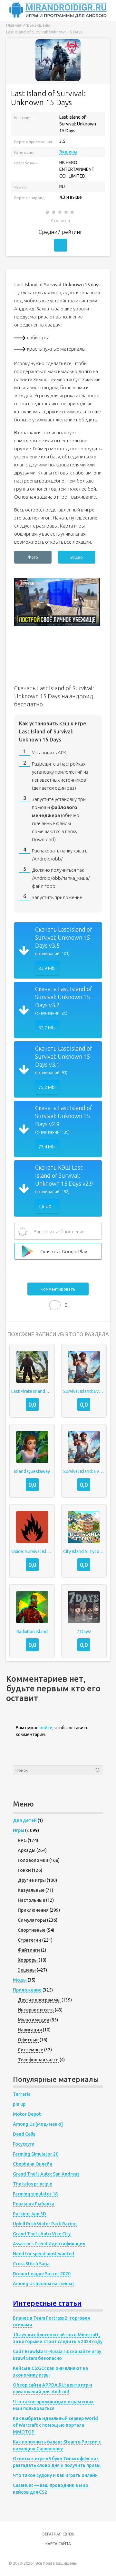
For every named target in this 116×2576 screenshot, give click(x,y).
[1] (48, 212)
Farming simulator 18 (35, 2194)
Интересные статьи (47, 2303)
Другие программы (39, 2000)
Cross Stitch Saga (31, 2264)
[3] (60, 212)
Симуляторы (32, 1920)
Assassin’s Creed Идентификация (49, 2244)
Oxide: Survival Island (32, 1551)
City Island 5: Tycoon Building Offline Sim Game (84, 1551)
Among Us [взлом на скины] (43, 2284)
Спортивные (32, 1930)
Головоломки (33, 1860)
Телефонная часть (38, 2060)
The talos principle (33, 2184)
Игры (19, 1830)
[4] (67, 212)
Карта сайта (58, 2544)
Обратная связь (58, 2534)
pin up (19, 2104)
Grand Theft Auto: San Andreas (46, 2174)
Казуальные (31, 1890)
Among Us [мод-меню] (38, 2124)
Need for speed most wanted (43, 2254)
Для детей (25, 1820)
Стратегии (29, 1940)
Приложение (27, 1990)
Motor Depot (27, 2114)
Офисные (28, 2040)
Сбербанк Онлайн (33, 2164)
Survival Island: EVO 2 (84, 1471)
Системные (30, 2050)
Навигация (30, 2030)
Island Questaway (32, 1471)
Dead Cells (24, 2134)
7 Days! (84, 1632)
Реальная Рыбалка (34, 2204)
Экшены (68, 152)
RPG (22, 1840)
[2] (54, 212)
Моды (20, 1980)
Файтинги (29, 1950)
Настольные (31, 1900)
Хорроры (28, 1960)
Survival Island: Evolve (84, 1391)
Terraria (22, 2094)
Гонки (24, 1870)
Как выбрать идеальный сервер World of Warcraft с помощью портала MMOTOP (55, 2425)
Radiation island (32, 1632)
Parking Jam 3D (29, 2214)
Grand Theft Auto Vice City (42, 2234)
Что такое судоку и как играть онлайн (55, 2475)
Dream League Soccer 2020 (42, 2274)
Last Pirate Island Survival (32, 1391)
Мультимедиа (34, 2020)
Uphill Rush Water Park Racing (45, 2224)
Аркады (27, 1850)
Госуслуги (24, 2144)
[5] (73, 212)
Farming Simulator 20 (36, 2154)
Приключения (33, 1910)
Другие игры (32, 1880)
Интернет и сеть (36, 2010)
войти (46, 1728)
